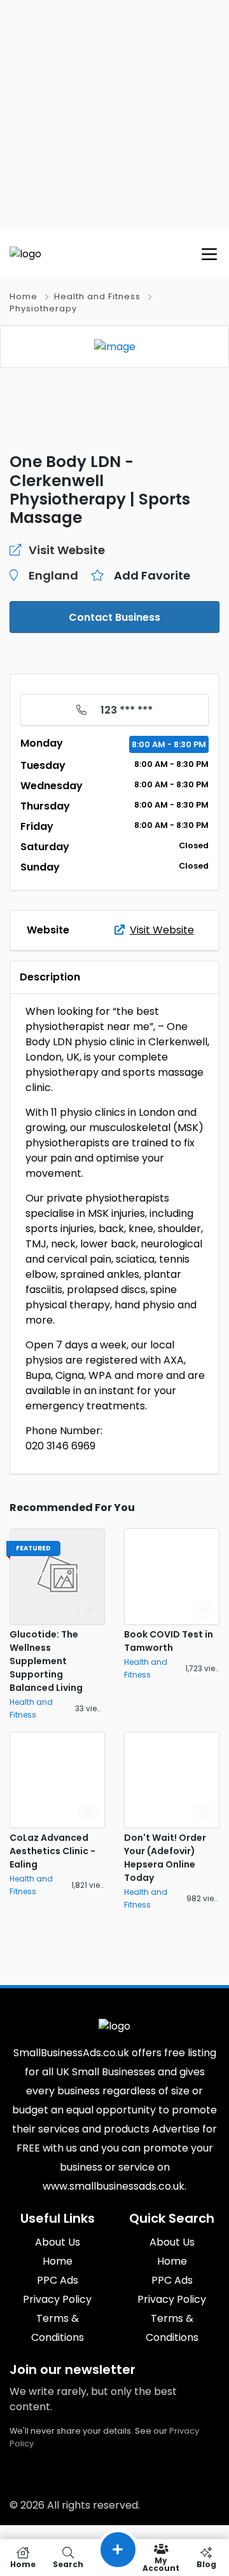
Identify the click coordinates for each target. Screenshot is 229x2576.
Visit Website (162, 930)
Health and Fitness (97, 296)
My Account (161, 2564)
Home (24, 296)
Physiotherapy (43, 308)
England (53, 575)
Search (68, 2564)
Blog (206, 2564)
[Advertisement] (114, 114)
